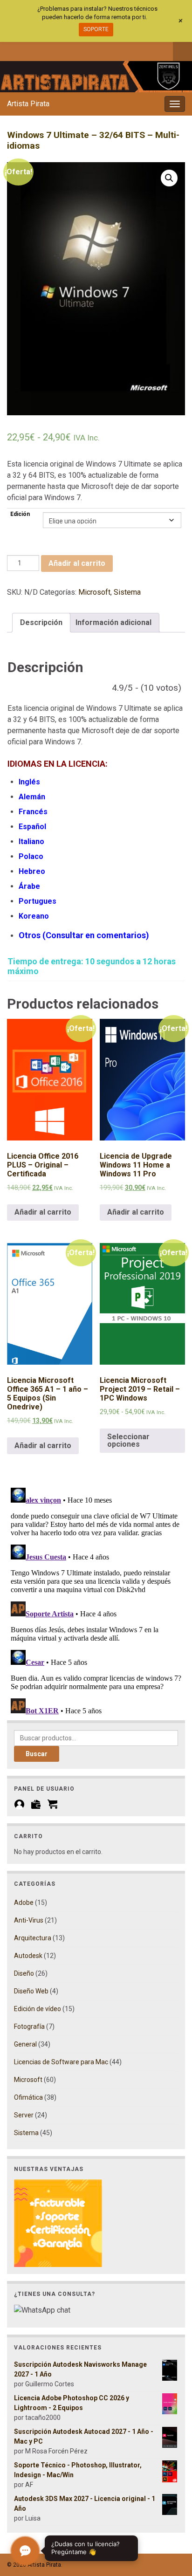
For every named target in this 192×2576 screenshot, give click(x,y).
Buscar (37, 1754)
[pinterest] (88, 50)
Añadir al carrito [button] (43, 1212)
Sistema (127, 592)
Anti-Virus (29, 1920)
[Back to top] (171, 2521)
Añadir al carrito (77, 563)
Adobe (24, 1903)
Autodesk (28, 1956)
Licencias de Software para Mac (61, 2062)
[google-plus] (73, 50)
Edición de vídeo (38, 2009)
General (25, 2044)
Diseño (24, 1973)
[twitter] (27, 50)
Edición (20, 514)
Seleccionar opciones (128, 1440)
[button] (169, 178)
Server (24, 2115)
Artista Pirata (28, 104)
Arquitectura (33, 1938)
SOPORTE (96, 29)
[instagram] (42, 50)
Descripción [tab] (41, 622)
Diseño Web (31, 1991)
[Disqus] (96, 1601)
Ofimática (28, 2097)
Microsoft (94, 592)
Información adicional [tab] (113, 622)
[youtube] (58, 50)
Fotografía (29, 2026)
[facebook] (11, 50)
